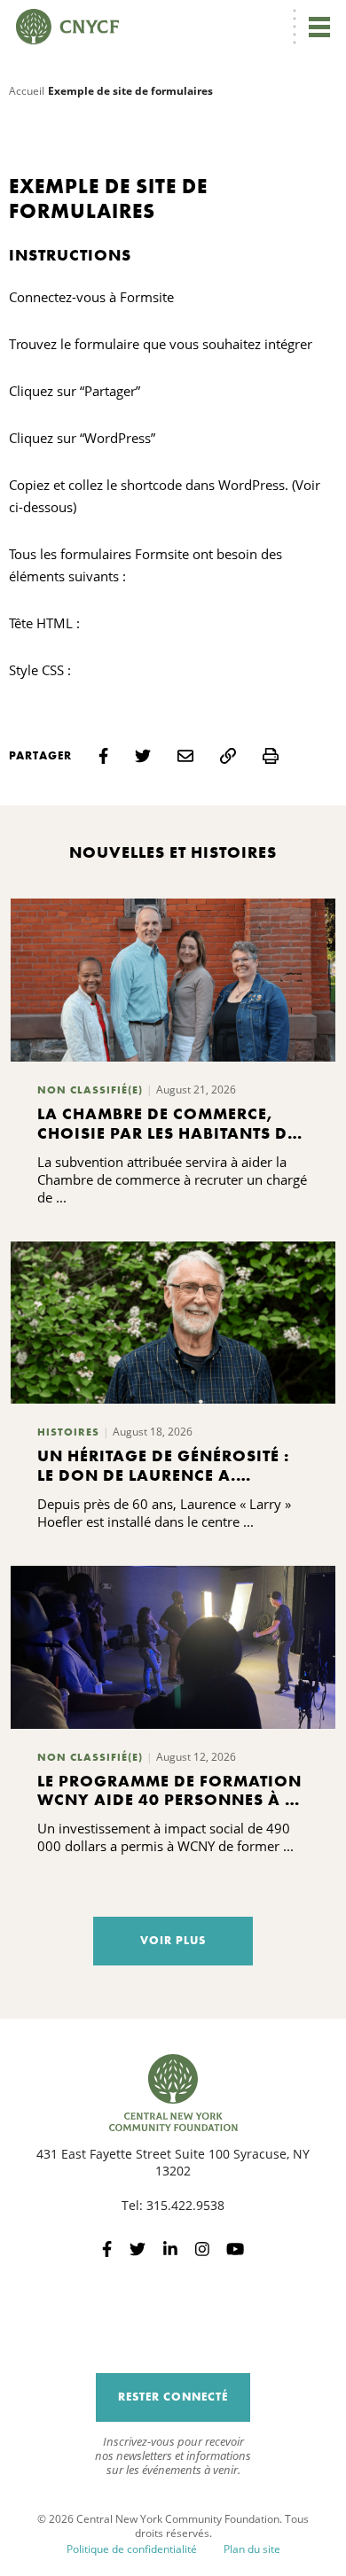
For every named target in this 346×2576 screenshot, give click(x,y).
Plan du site (252, 2549)
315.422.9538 (185, 2205)
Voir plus (173, 1940)
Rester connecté (173, 2397)
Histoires (68, 1432)
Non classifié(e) (90, 1090)
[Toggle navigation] (319, 27)
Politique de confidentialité (132, 2549)
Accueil (27, 91)
